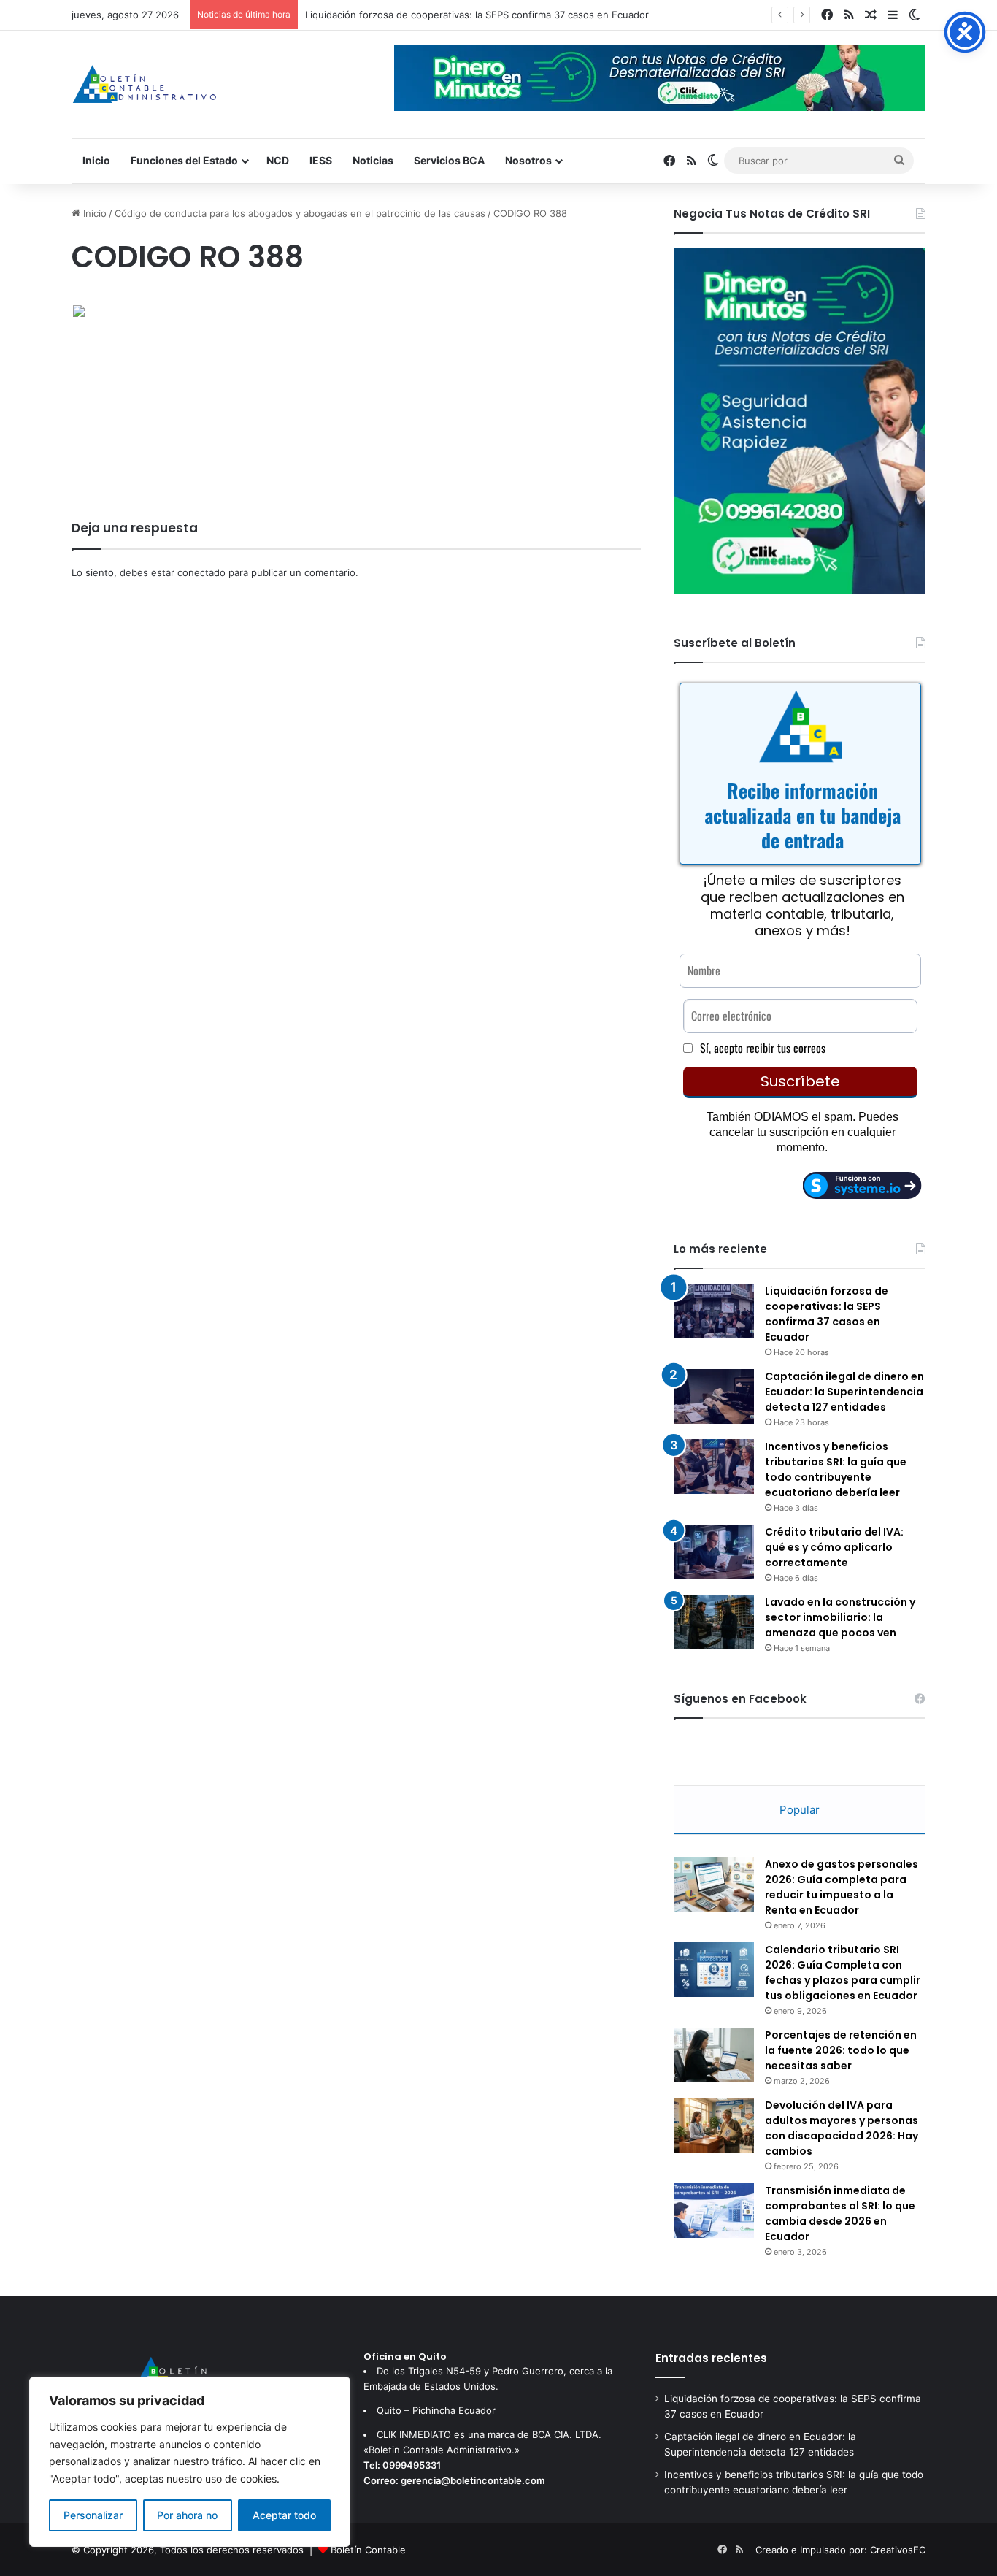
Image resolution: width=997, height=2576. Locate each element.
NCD (278, 160)
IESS (321, 160)
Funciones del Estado (184, 160)
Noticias (373, 160)
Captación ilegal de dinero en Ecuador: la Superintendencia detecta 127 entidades (844, 1392)
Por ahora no (187, 2515)
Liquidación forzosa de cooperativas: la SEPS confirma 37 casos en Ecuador (477, 15)
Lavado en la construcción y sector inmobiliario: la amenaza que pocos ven (840, 1617)
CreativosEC (898, 2550)
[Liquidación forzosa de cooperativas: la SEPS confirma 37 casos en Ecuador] (714, 1311)
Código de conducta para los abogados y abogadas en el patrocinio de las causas (300, 213)
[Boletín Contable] (144, 84)
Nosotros (528, 160)
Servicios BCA (449, 160)
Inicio (96, 160)
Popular (800, 1810)
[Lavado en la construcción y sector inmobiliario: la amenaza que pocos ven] (714, 1622)
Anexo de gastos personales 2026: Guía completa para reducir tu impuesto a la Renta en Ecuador (842, 1887)
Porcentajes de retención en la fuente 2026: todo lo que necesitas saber (841, 2050)
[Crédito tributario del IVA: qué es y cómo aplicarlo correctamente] (714, 1552)
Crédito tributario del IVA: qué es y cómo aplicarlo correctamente (834, 1547)
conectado (201, 572)
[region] (190, 2462)
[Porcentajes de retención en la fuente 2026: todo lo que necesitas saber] (714, 2055)
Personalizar (93, 2515)
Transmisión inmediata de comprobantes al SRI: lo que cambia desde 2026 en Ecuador (840, 2213)
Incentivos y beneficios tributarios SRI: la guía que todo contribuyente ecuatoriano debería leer (836, 1469)
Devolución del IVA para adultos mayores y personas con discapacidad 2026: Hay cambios (842, 2128)
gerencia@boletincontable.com (473, 2480)
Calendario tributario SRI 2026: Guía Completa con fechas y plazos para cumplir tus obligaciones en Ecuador (843, 1973)
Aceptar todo (284, 2515)
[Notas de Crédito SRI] (800, 591)
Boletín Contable (368, 2550)
